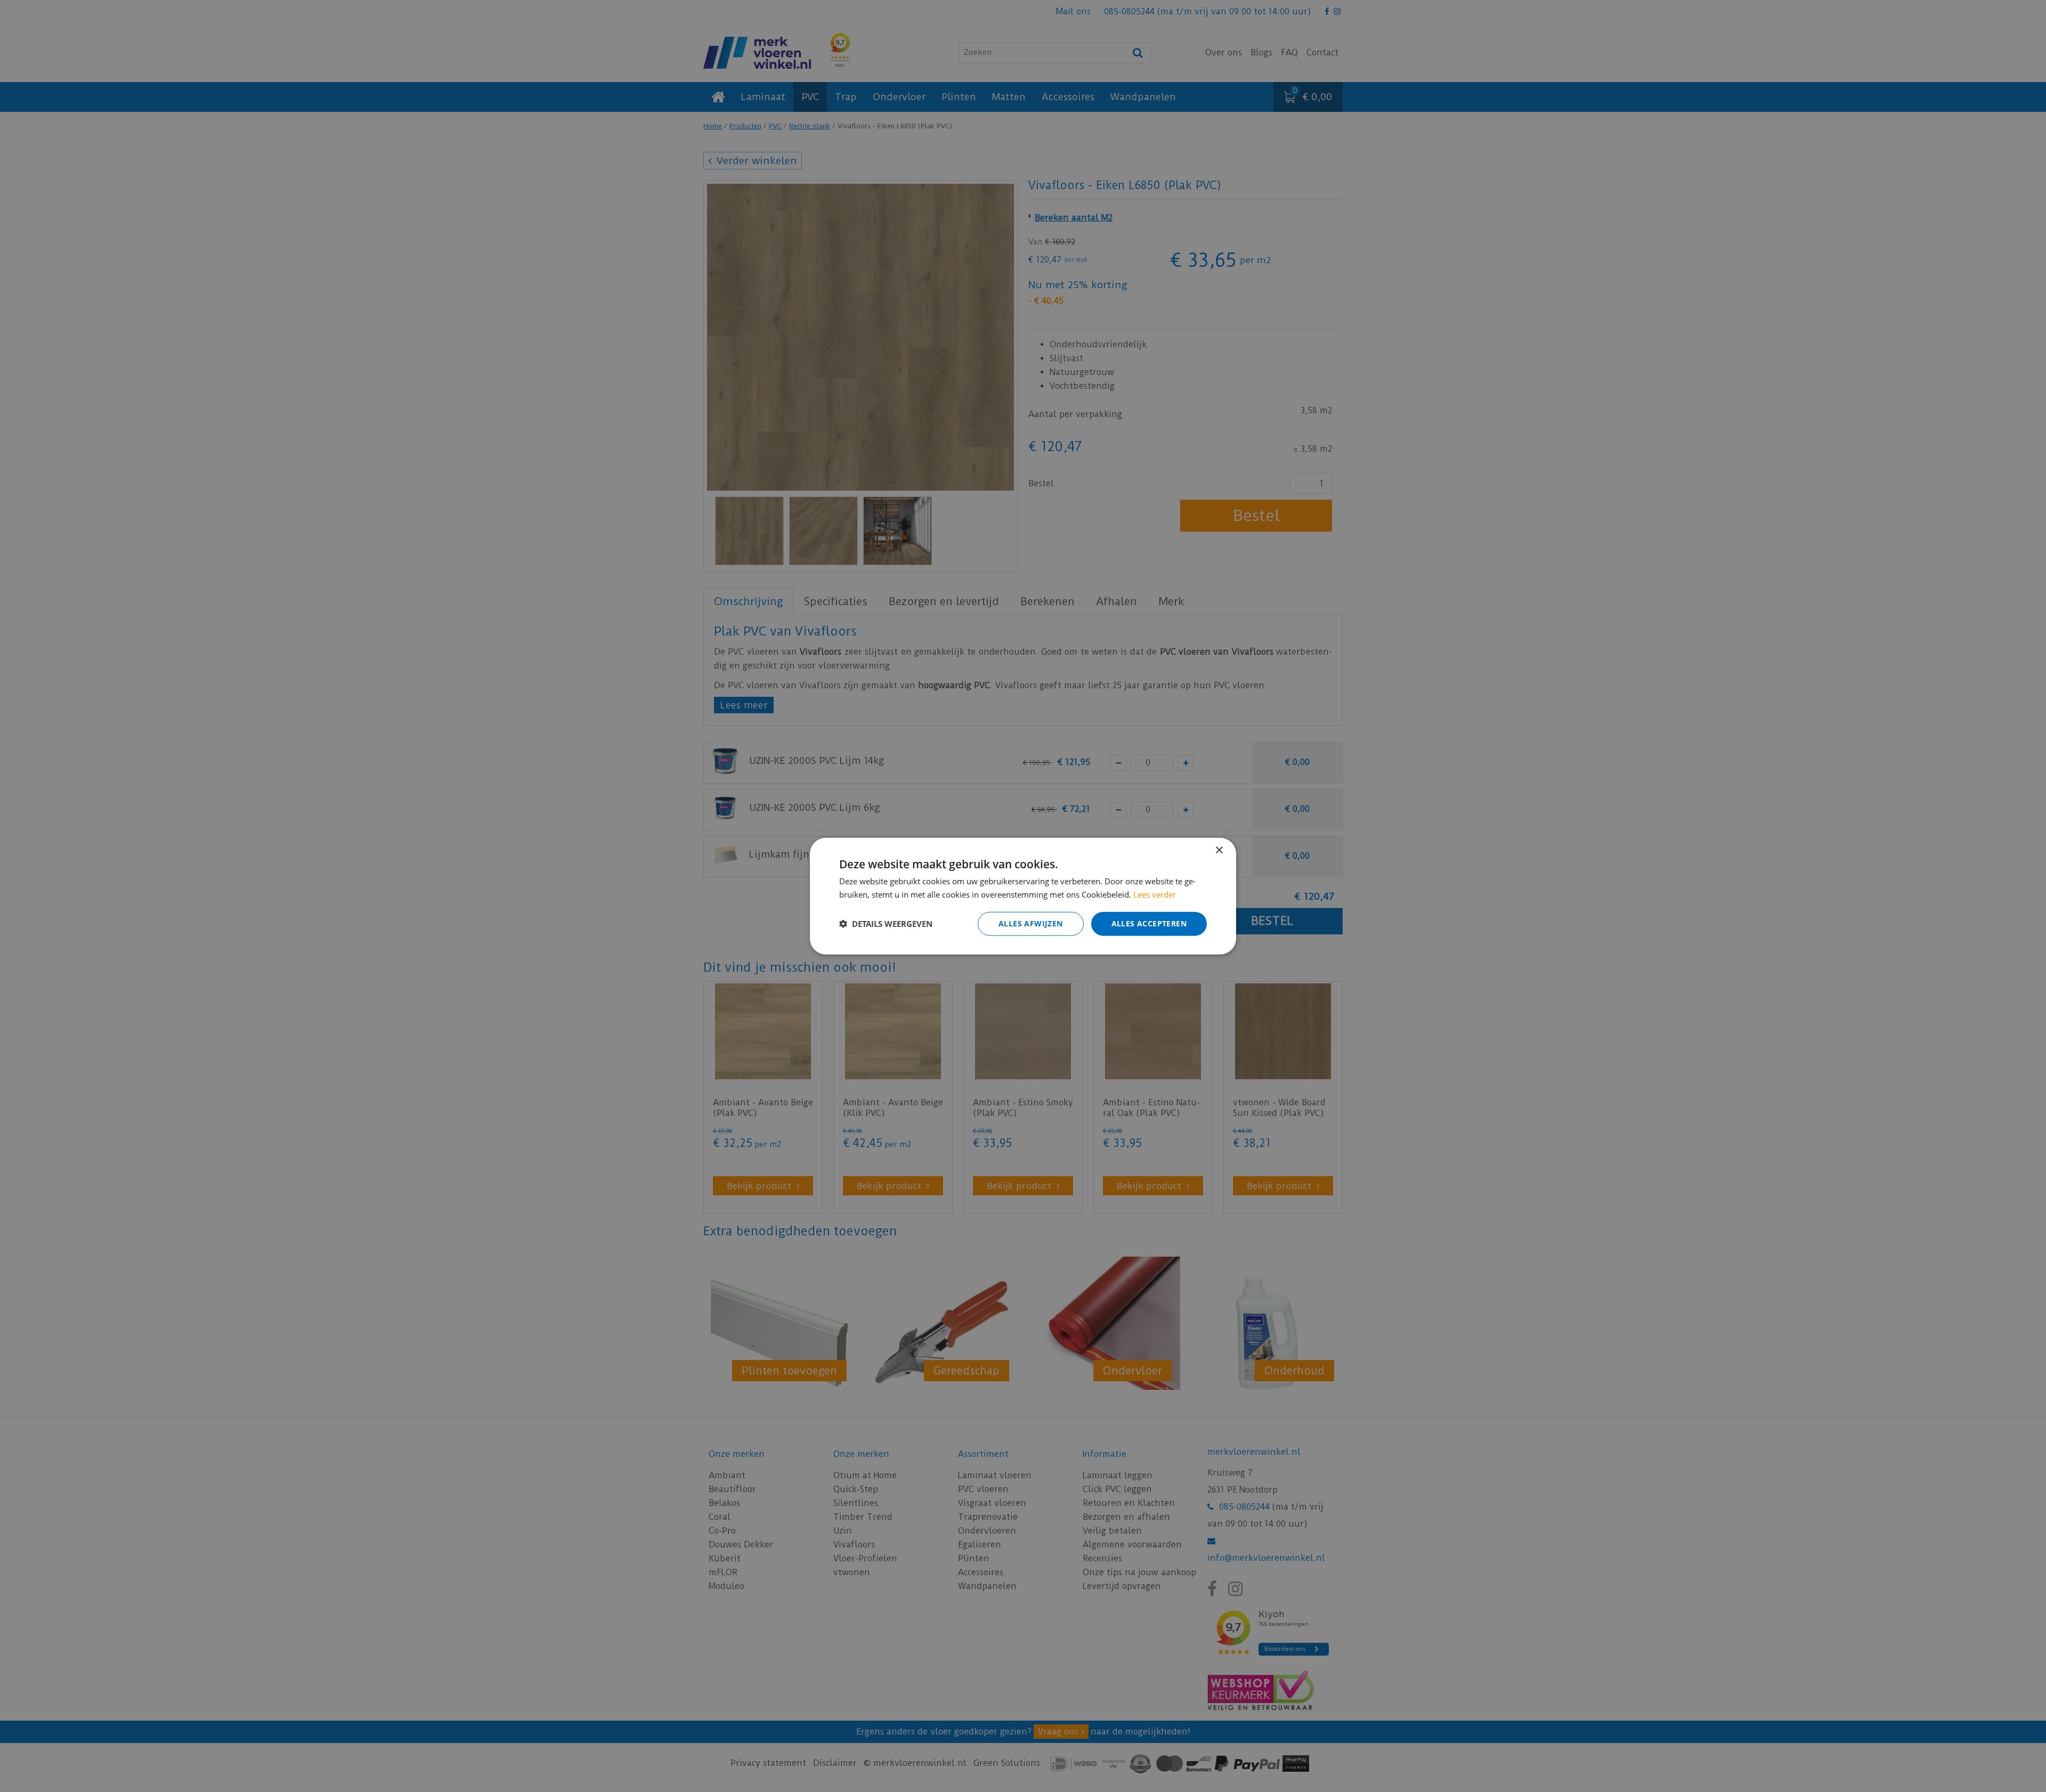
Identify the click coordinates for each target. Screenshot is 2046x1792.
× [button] (1219, 850)
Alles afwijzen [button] (1031, 923)
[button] (886, 924)
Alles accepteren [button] (1149, 923)
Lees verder (1155, 894)
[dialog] (1023, 896)
